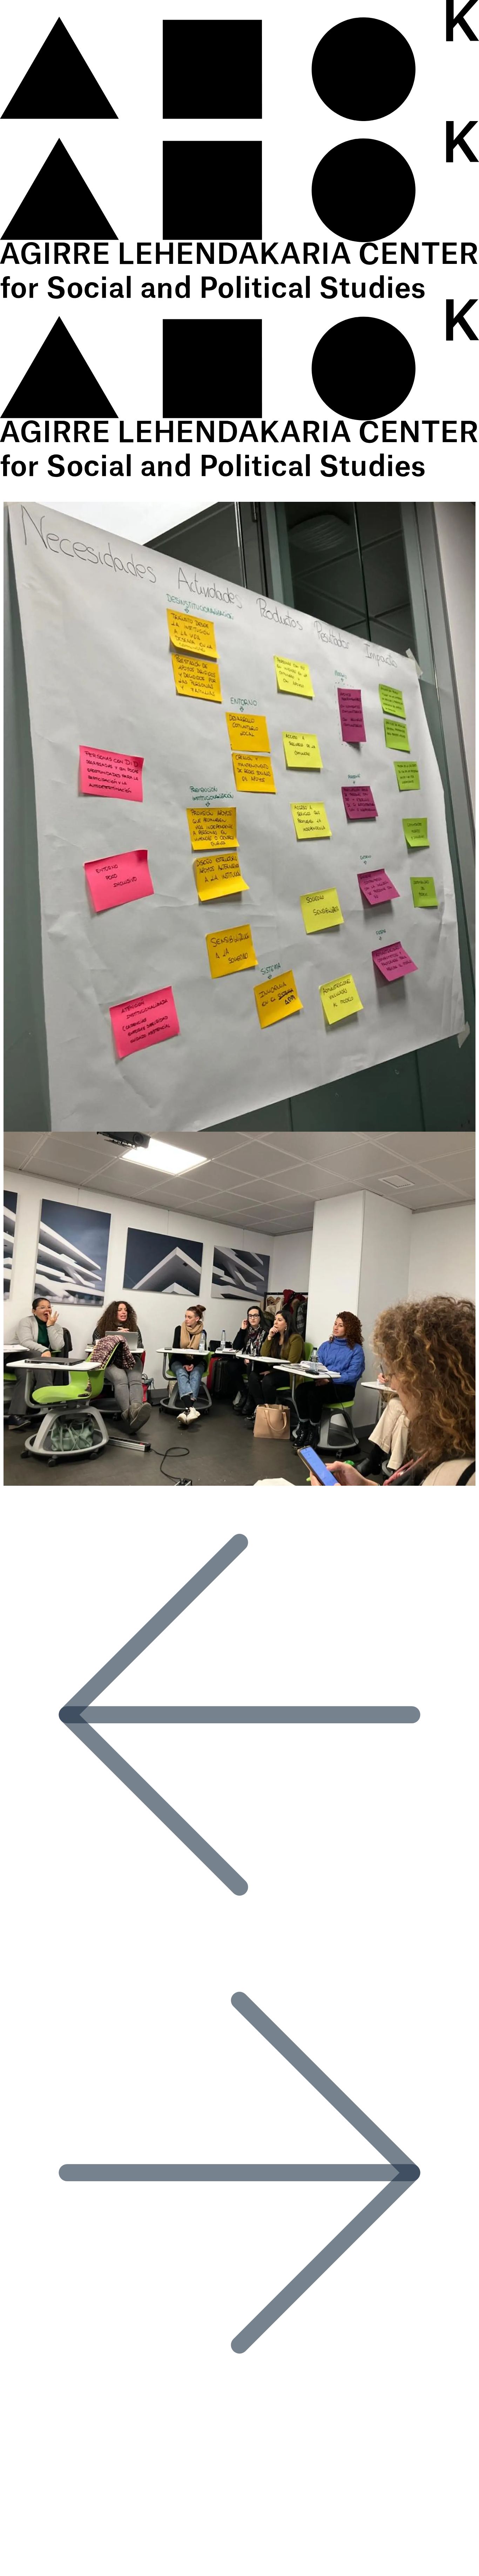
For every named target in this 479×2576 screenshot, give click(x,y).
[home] (239, 121)
